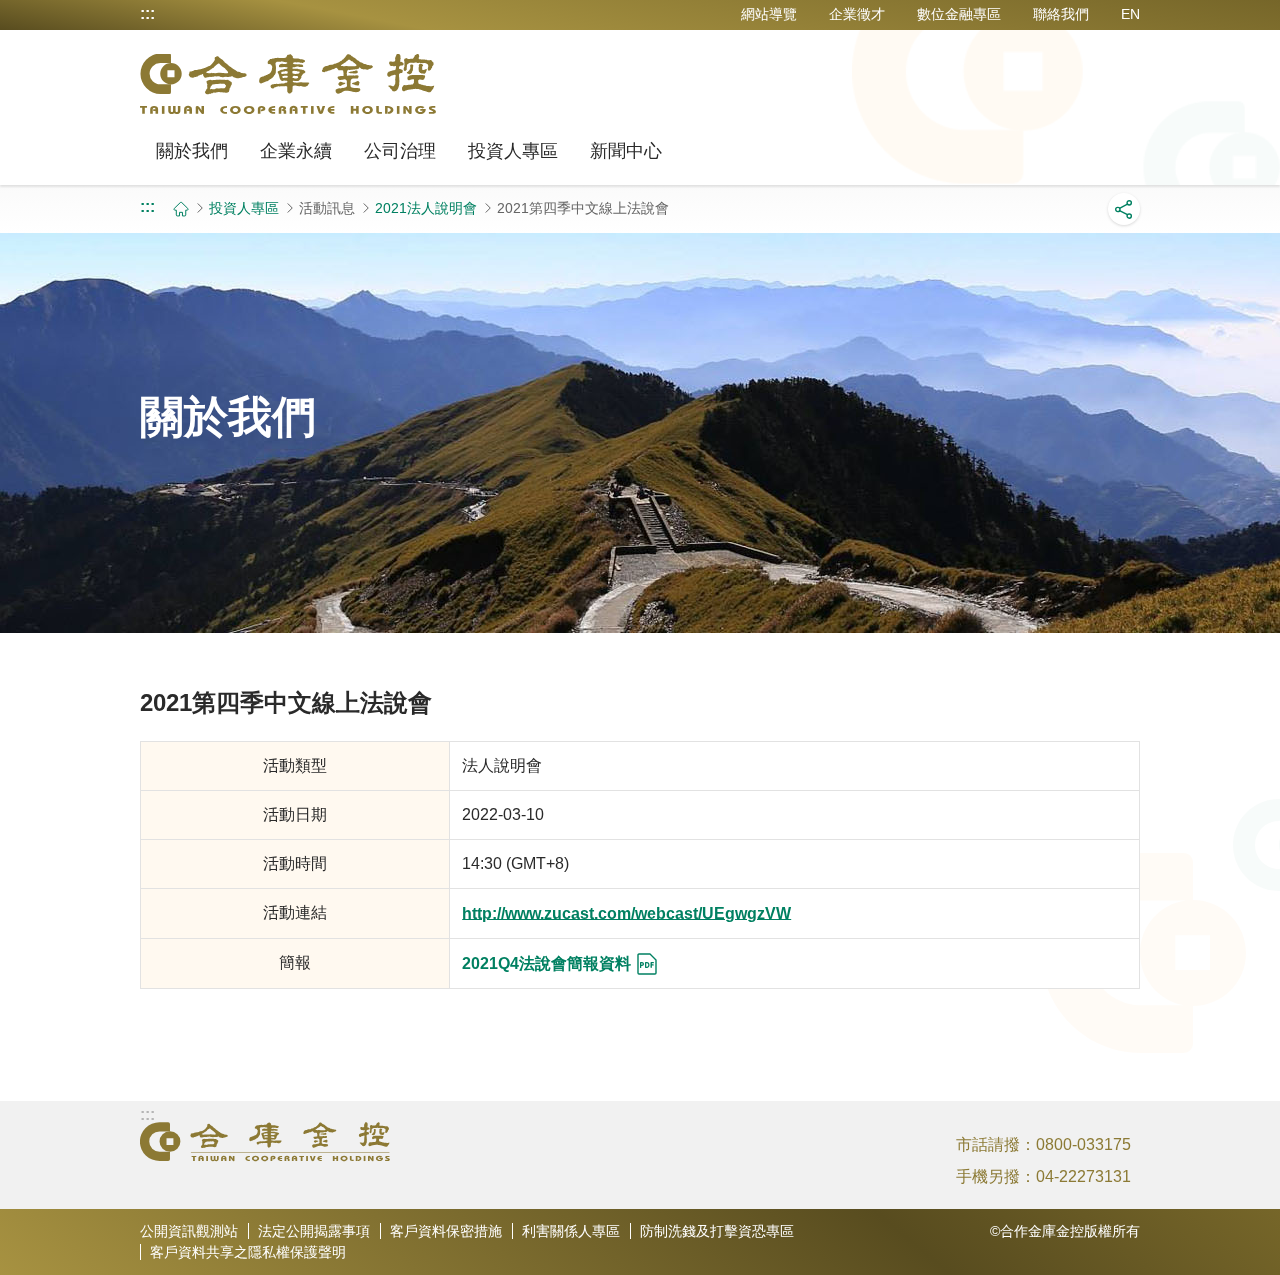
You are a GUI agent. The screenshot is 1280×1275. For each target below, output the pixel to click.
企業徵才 (857, 14)
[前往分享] (1124, 209)
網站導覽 (769, 14)
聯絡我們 (1061, 14)
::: (147, 14)
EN (1130, 14)
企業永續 (296, 151)
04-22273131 (1083, 1176)
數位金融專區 (959, 14)
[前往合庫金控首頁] (288, 84)
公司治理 (400, 151)
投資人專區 (513, 151)
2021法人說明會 (426, 208)
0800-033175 (1083, 1144)
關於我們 (192, 151)
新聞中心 (626, 151)
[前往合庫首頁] (265, 1142)
